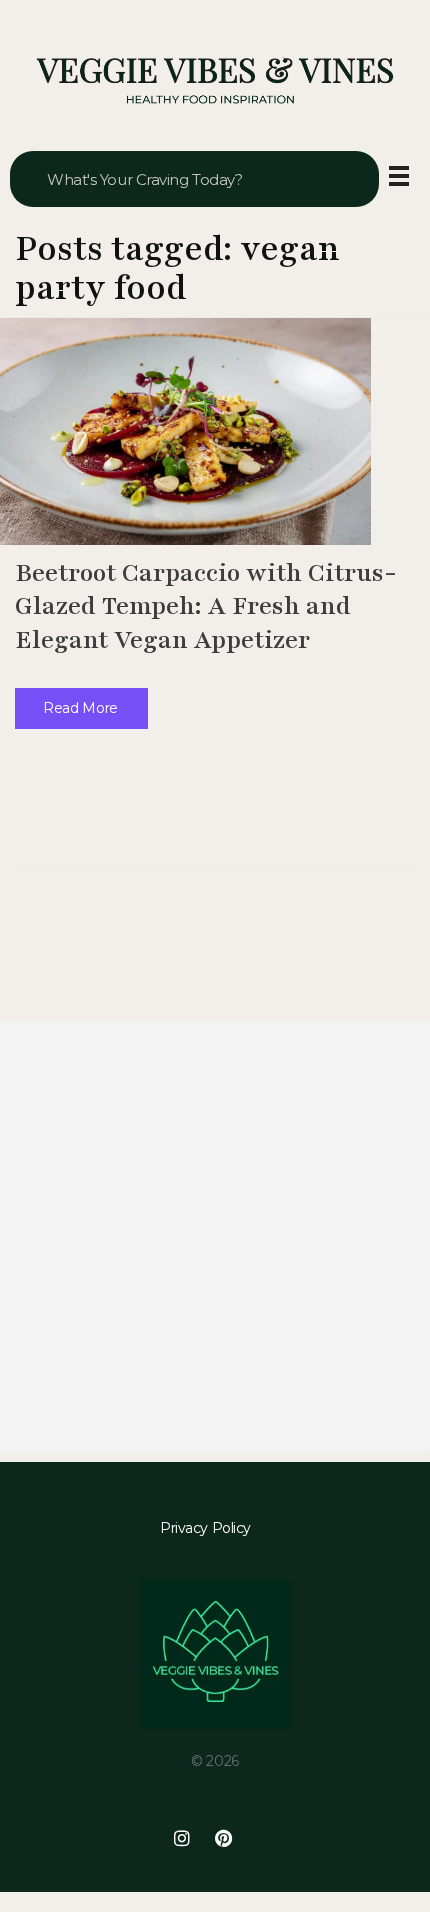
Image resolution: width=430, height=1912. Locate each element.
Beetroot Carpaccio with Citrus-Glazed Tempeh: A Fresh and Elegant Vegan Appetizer (206, 606)
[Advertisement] (215, 1237)
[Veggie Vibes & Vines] (215, 81)
